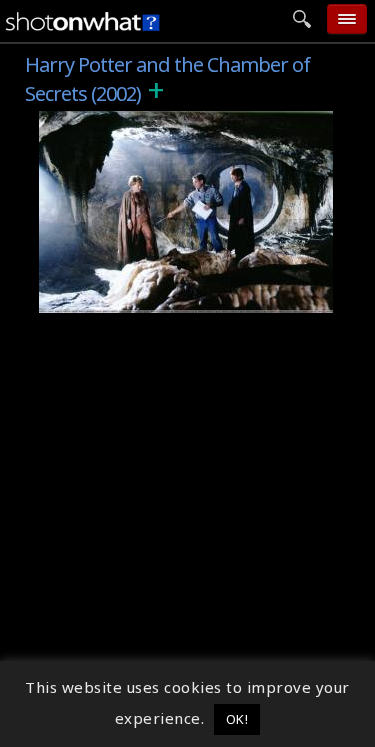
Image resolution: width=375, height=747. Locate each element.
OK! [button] (237, 719)
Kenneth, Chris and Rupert (152, 298)
